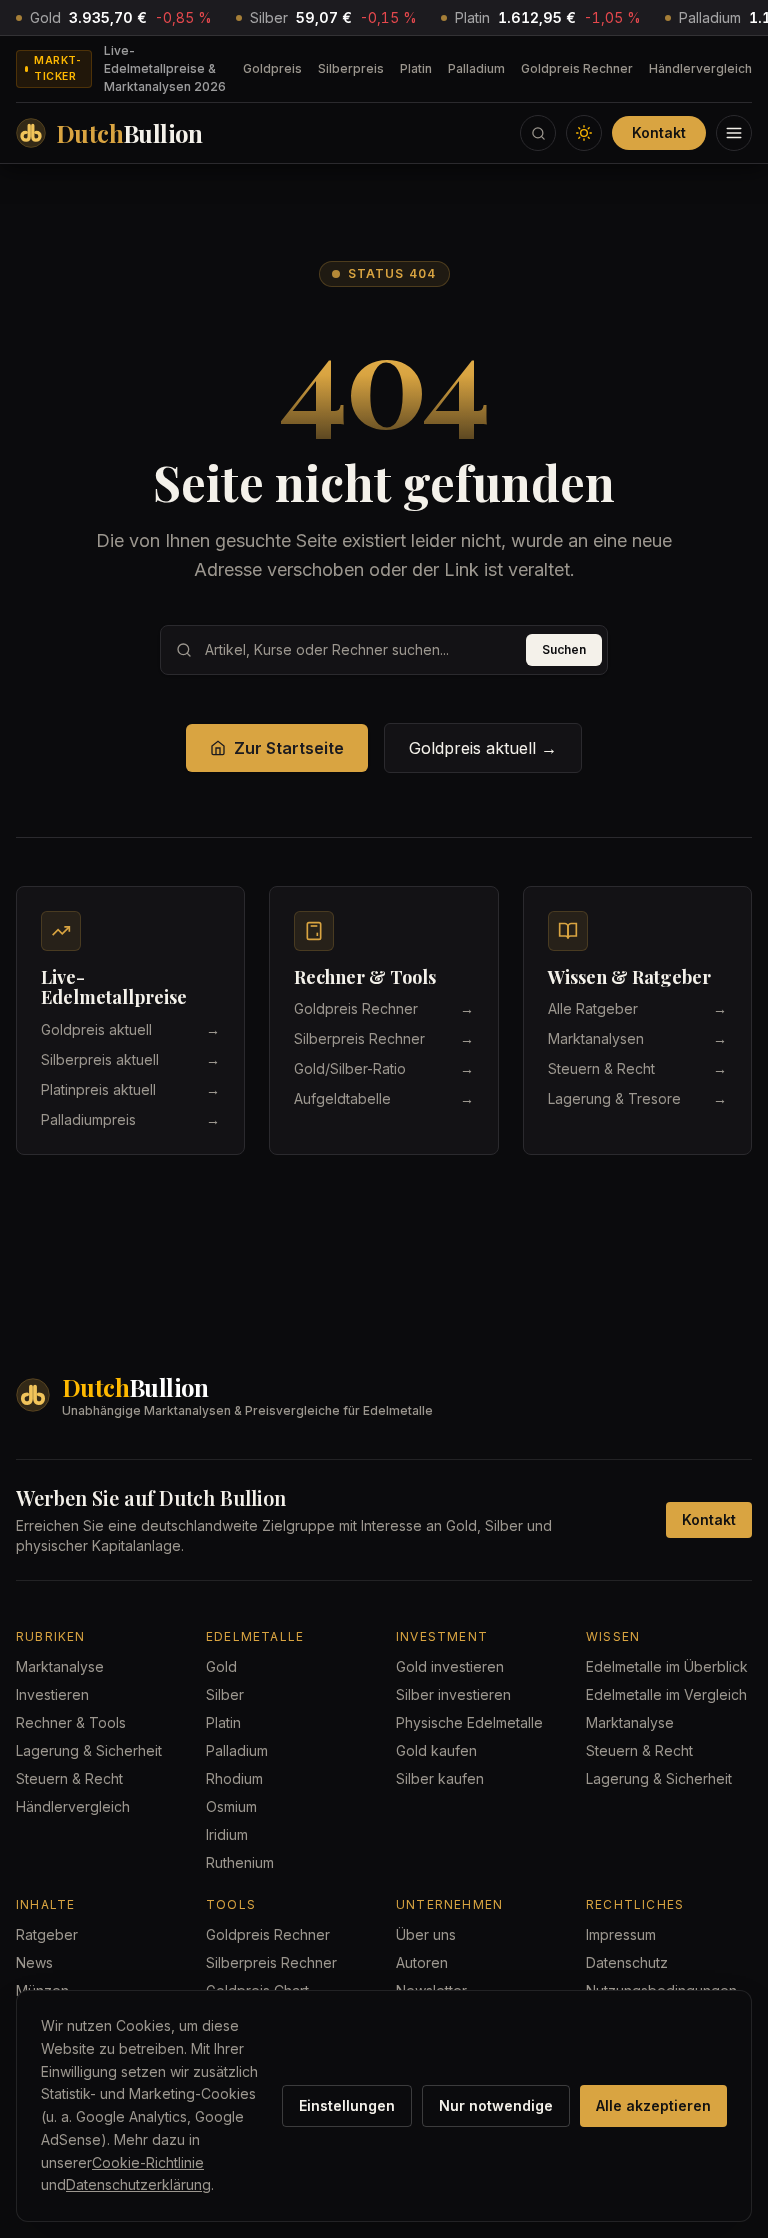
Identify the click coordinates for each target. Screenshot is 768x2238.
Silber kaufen (440, 1778)
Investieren (52, 1694)
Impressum (621, 1934)
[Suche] (538, 133)
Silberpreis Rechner (271, 1962)
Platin (416, 68)
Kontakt (659, 132)
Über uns (426, 1934)
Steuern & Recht (69, 1778)
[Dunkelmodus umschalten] (584, 133)
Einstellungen (347, 2105)
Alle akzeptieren (653, 2105)
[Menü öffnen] (734, 133)
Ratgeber (47, 1934)
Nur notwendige (496, 2105)
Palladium (476, 68)
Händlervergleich (700, 68)
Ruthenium (240, 1862)
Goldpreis (272, 68)
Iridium (227, 1834)
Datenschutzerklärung (138, 2184)
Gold (221, 1666)
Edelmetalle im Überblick (667, 1666)
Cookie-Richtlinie (148, 2162)
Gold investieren (450, 1666)
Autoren (422, 1962)
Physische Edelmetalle (469, 1722)
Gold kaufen (436, 1750)
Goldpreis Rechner (577, 68)
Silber (225, 1694)
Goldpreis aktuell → (483, 748)
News (34, 1962)
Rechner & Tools (71, 1722)
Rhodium (234, 1778)
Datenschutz (627, 1962)
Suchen (564, 649)
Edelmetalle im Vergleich (666, 1694)
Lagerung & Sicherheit (89, 1750)
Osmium (231, 1806)
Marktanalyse (60, 1666)
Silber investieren (453, 1694)
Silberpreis (351, 68)
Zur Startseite (289, 748)
